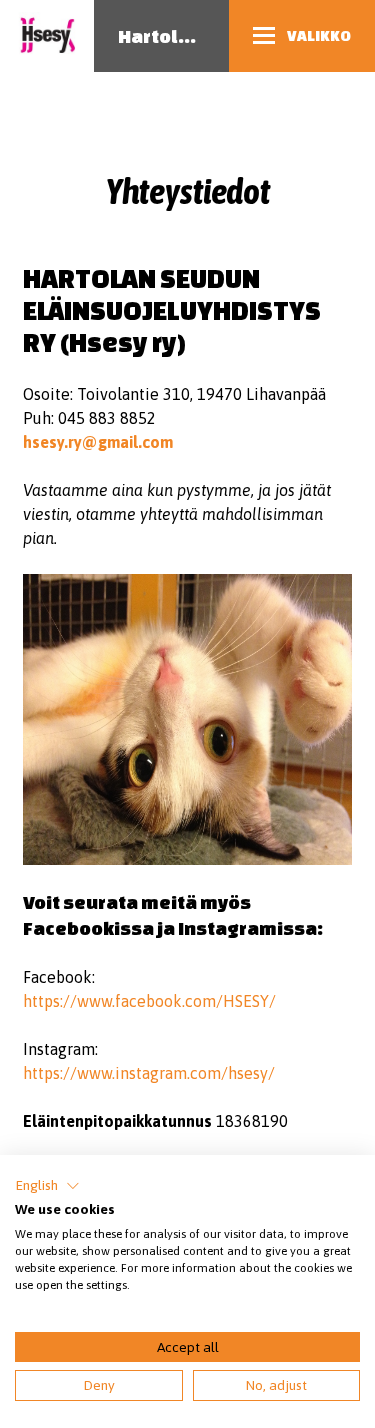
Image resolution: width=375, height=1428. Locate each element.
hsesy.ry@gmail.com (98, 442)
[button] (47, 1186)
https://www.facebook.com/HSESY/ (149, 1001)
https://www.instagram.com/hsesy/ (149, 1073)
